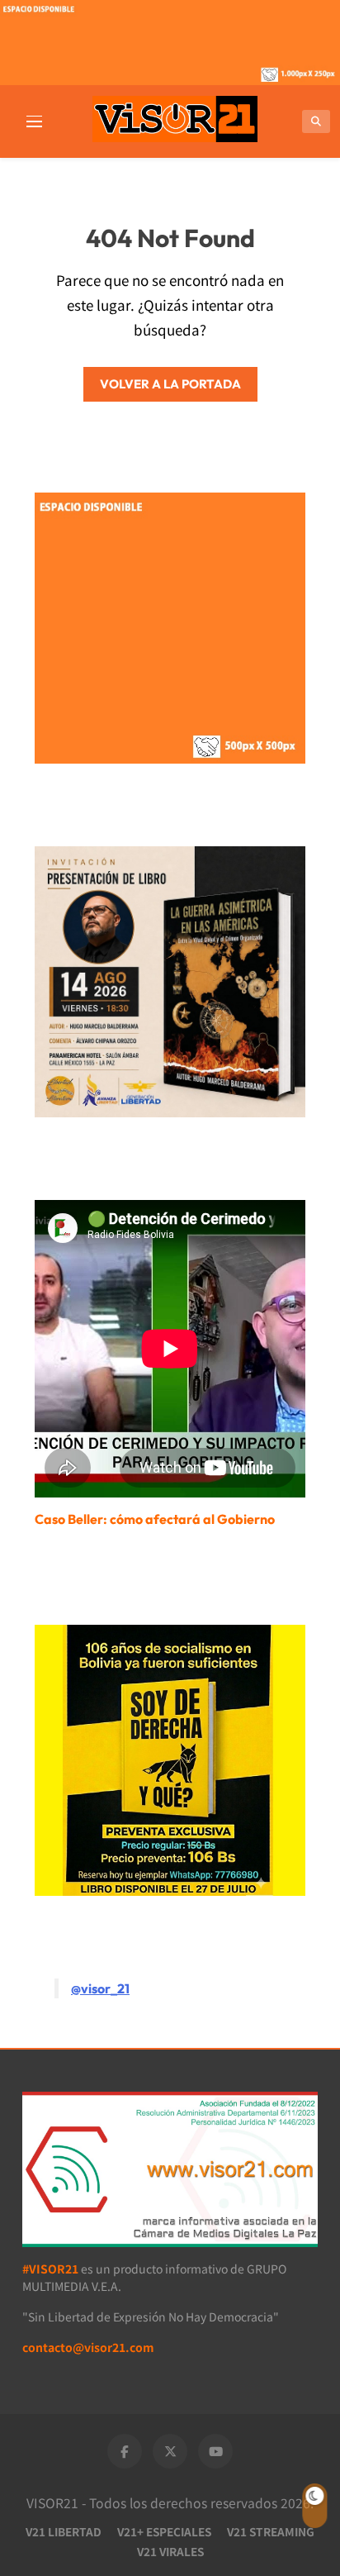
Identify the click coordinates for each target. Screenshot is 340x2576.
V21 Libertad (64, 2531)
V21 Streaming (271, 2531)
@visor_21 (100, 1988)
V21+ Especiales (164, 2531)
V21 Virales (170, 2551)
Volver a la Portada (170, 384)
